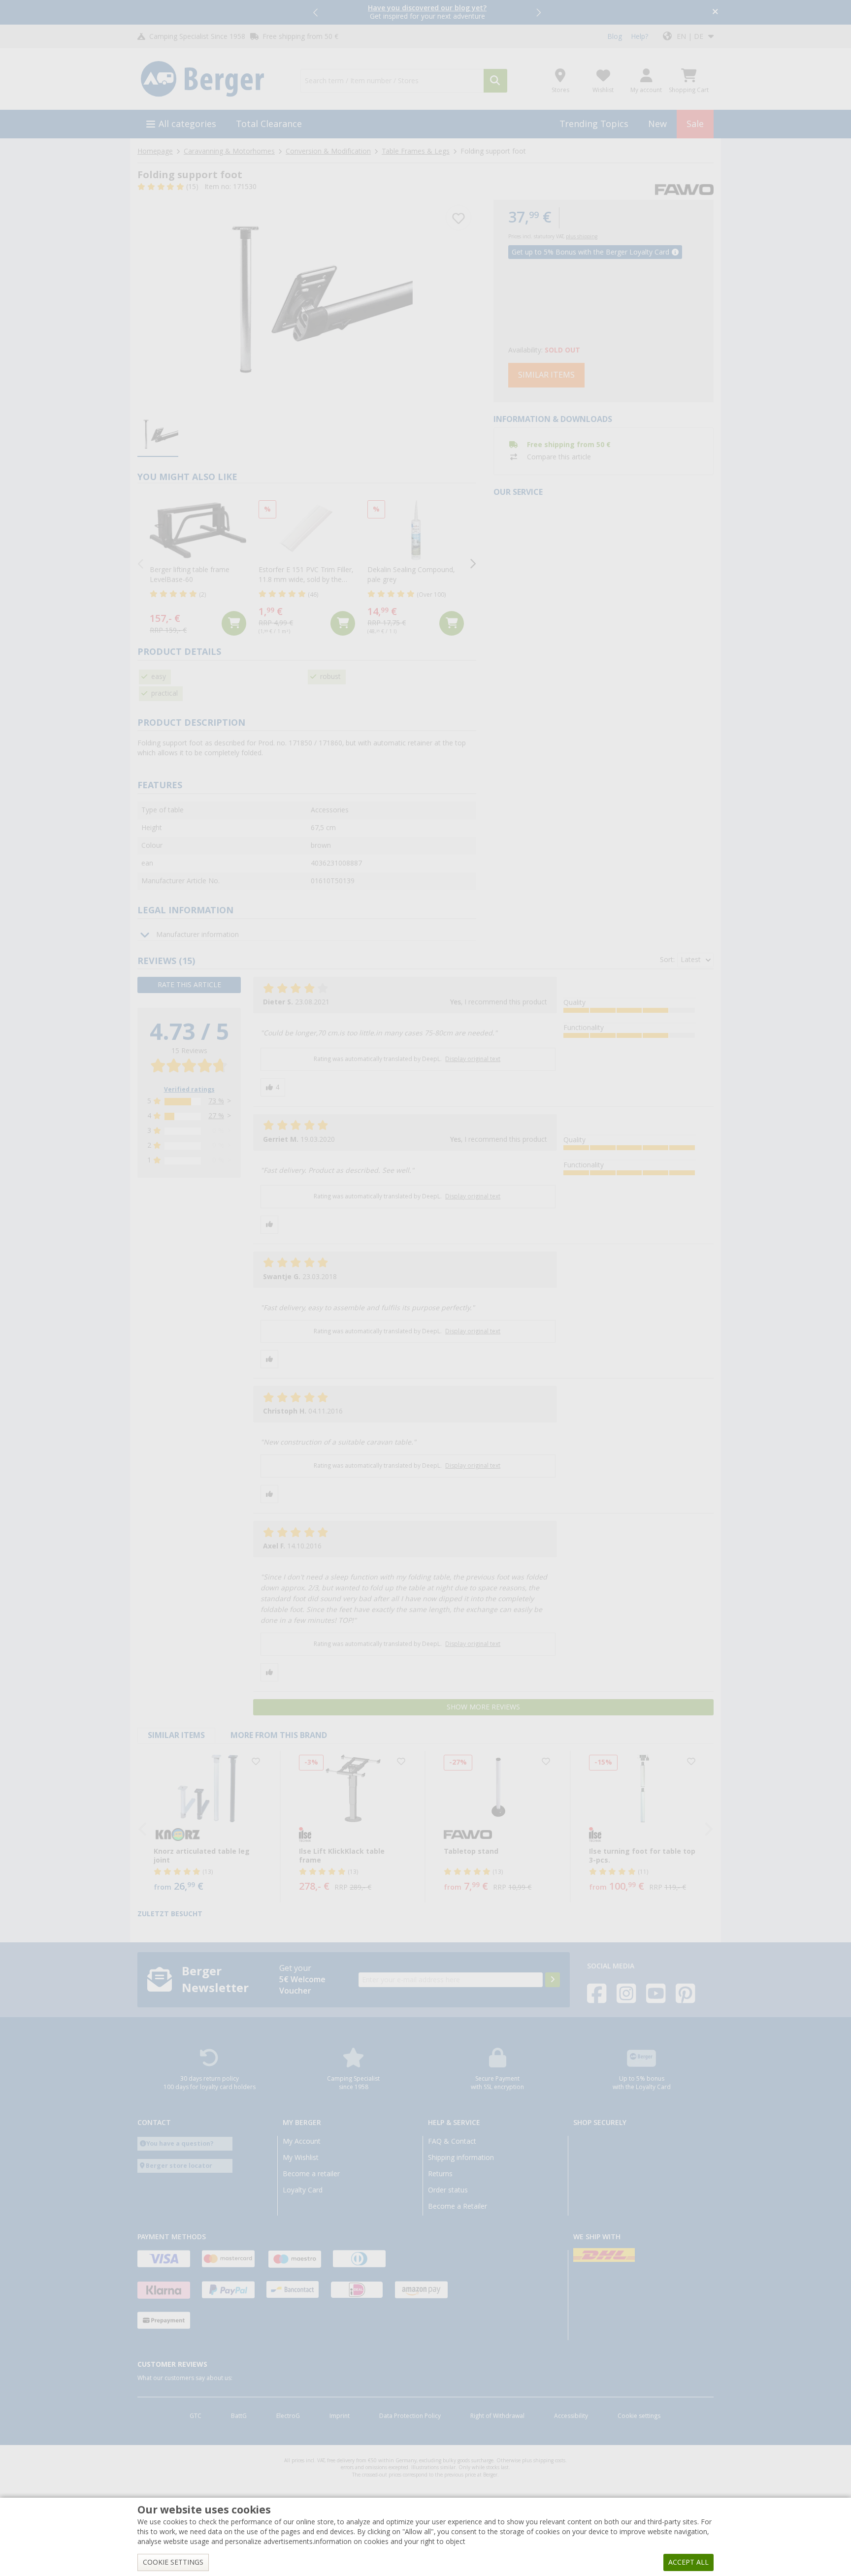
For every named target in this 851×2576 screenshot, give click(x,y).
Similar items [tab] (176, 1735)
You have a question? (180, 2143)
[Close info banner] (715, 13)
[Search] (495, 81)
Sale (695, 124)
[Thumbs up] (273, 1087)
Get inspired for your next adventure (427, 12)
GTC (196, 2416)
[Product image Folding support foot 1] (307, 304)
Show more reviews (483, 1707)
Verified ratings (189, 1090)
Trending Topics (594, 124)
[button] (316, 12)
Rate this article (189, 985)
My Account (302, 2141)
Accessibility (571, 2416)
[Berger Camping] (213, 79)
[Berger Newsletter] (553, 1980)
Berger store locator (179, 2166)
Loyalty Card (303, 2190)
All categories (187, 124)
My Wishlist (301, 2157)
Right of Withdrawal (497, 2416)
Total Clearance (269, 124)
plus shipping (582, 237)
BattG (239, 2416)
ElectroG (288, 2416)
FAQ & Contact (452, 2141)
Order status (448, 2190)
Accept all (688, 2562)
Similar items (546, 375)
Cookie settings (639, 2416)
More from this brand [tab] (279, 1735)
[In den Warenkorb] (234, 623)
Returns (440, 2174)
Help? (639, 36)
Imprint (340, 2416)
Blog (615, 36)
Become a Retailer (458, 2206)
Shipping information (461, 2157)
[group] (158, 436)
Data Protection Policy (410, 2416)
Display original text (473, 1059)
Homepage (155, 151)
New (657, 124)
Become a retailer (311, 2174)
